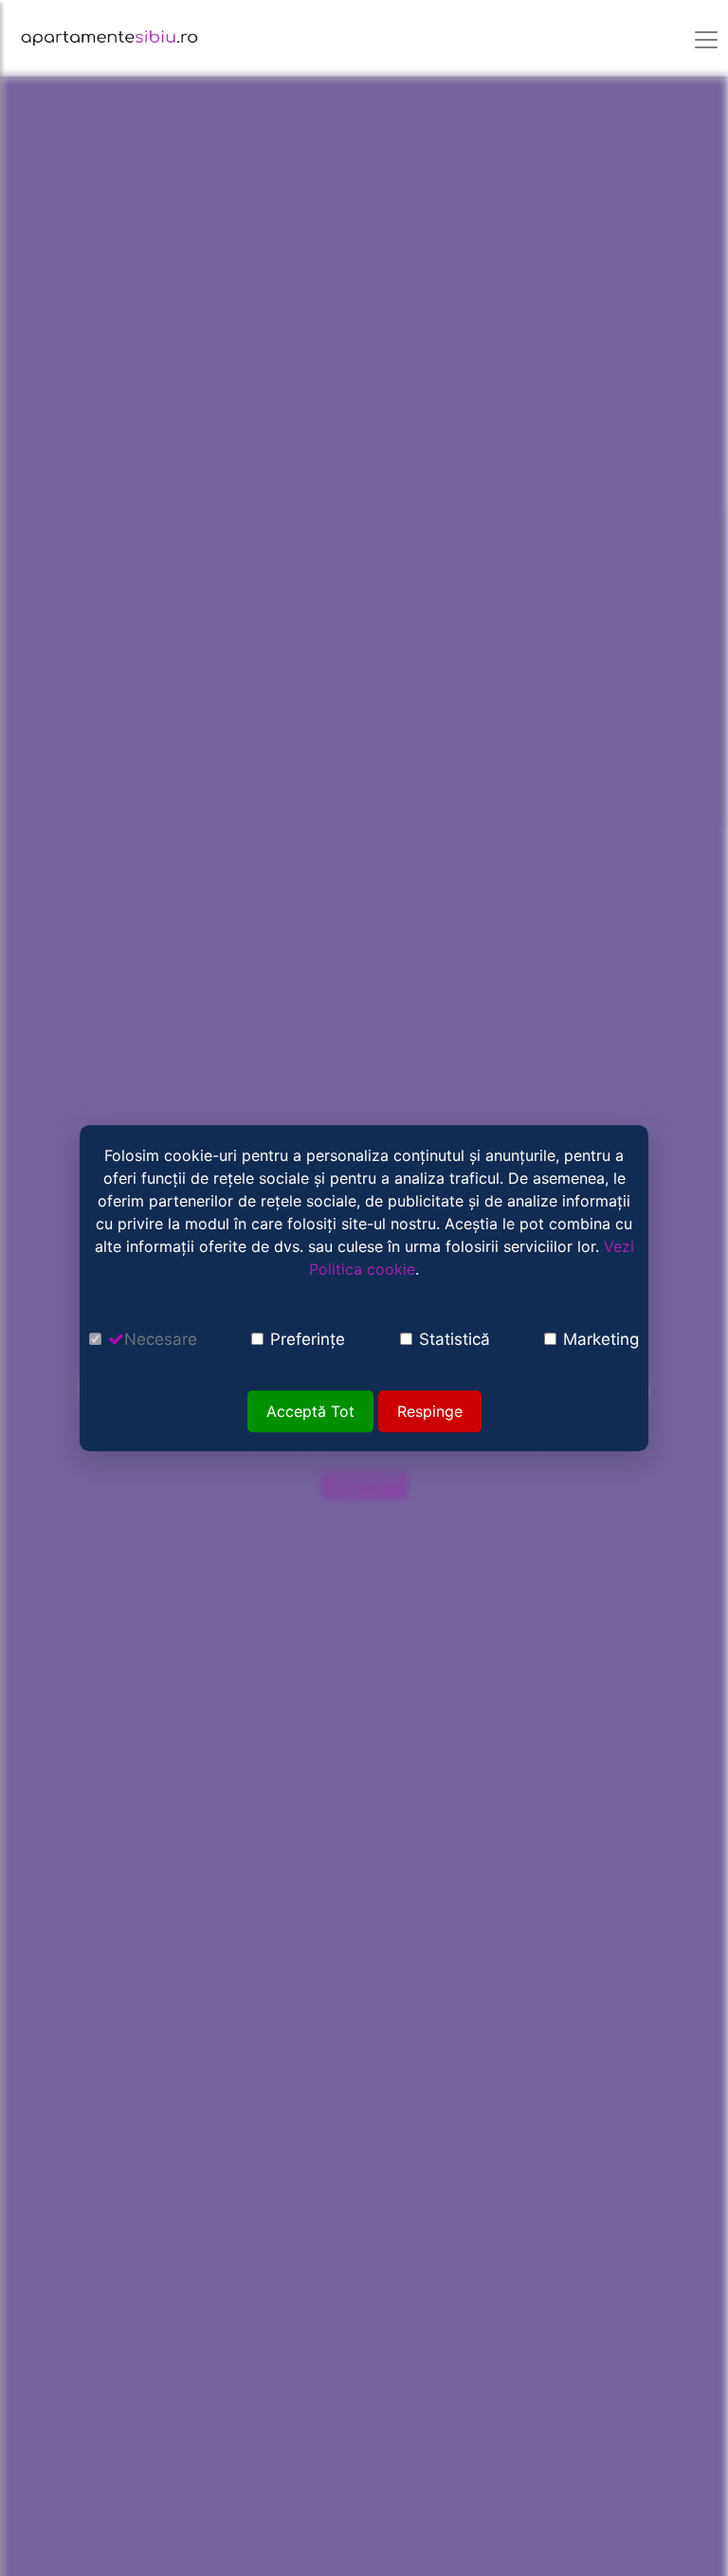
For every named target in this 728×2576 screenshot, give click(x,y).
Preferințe (308, 1339)
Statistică (455, 1339)
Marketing (601, 1339)
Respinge (430, 1411)
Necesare (161, 1339)
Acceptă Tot (310, 1411)
